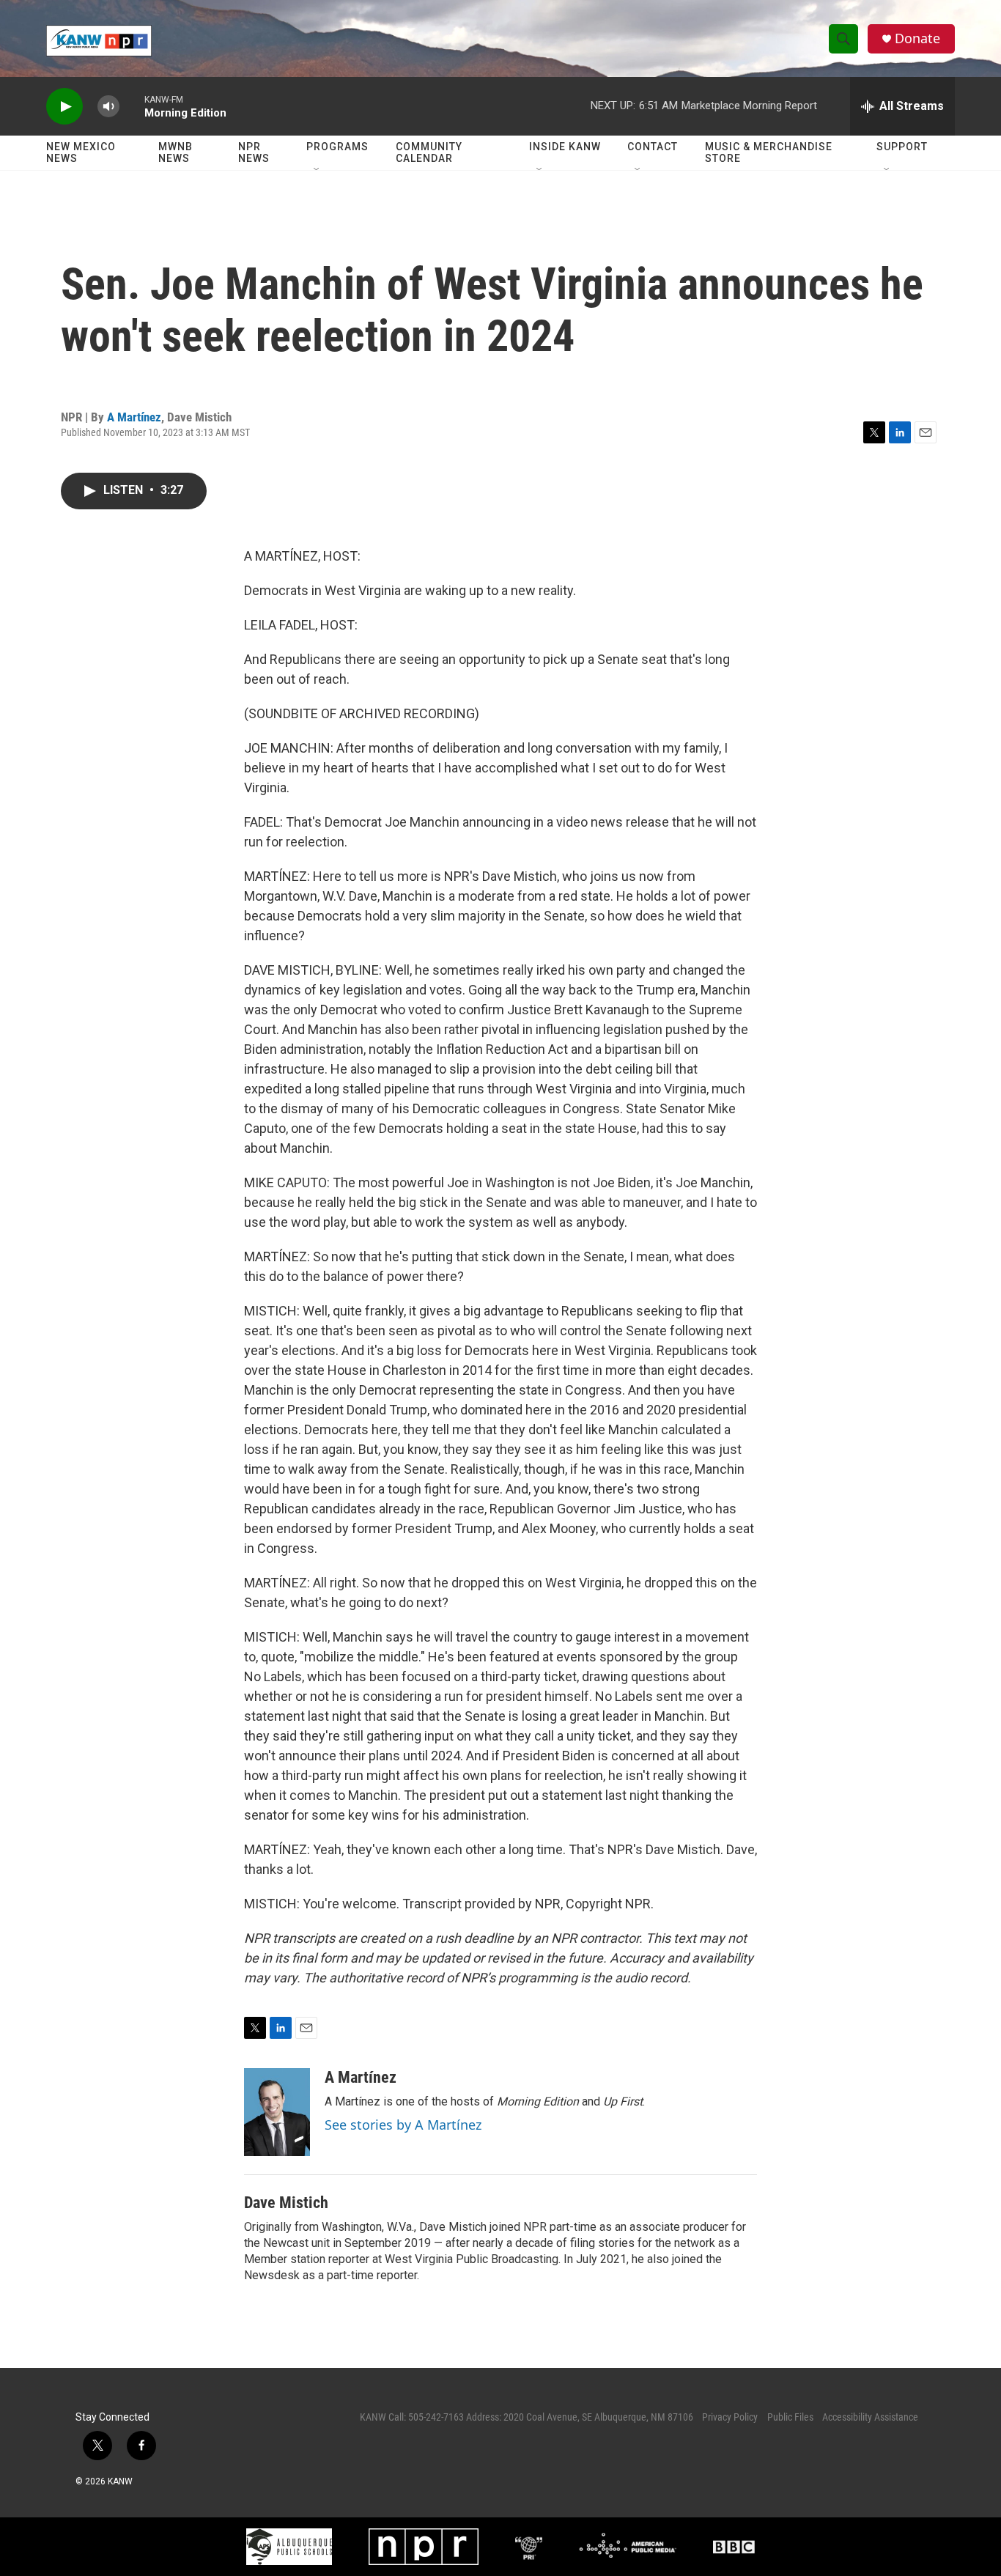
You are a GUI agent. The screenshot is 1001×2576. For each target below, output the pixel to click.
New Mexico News (81, 152)
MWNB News (176, 152)
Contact (653, 147)
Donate (917, 38)
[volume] (108, 107)
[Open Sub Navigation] (317, 170)
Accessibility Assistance (870, 2417)
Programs (337, 147)
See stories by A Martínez (403, 2125)
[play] (64, 107)
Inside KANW (565, 147)
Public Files (790, 2417)
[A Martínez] (277, 2112)
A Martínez (134, 417)
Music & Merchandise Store (769, 152)
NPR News (254, 152)
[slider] (132, 106)
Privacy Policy (730, 2417)
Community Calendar (429, 152)
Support (902, 147)
